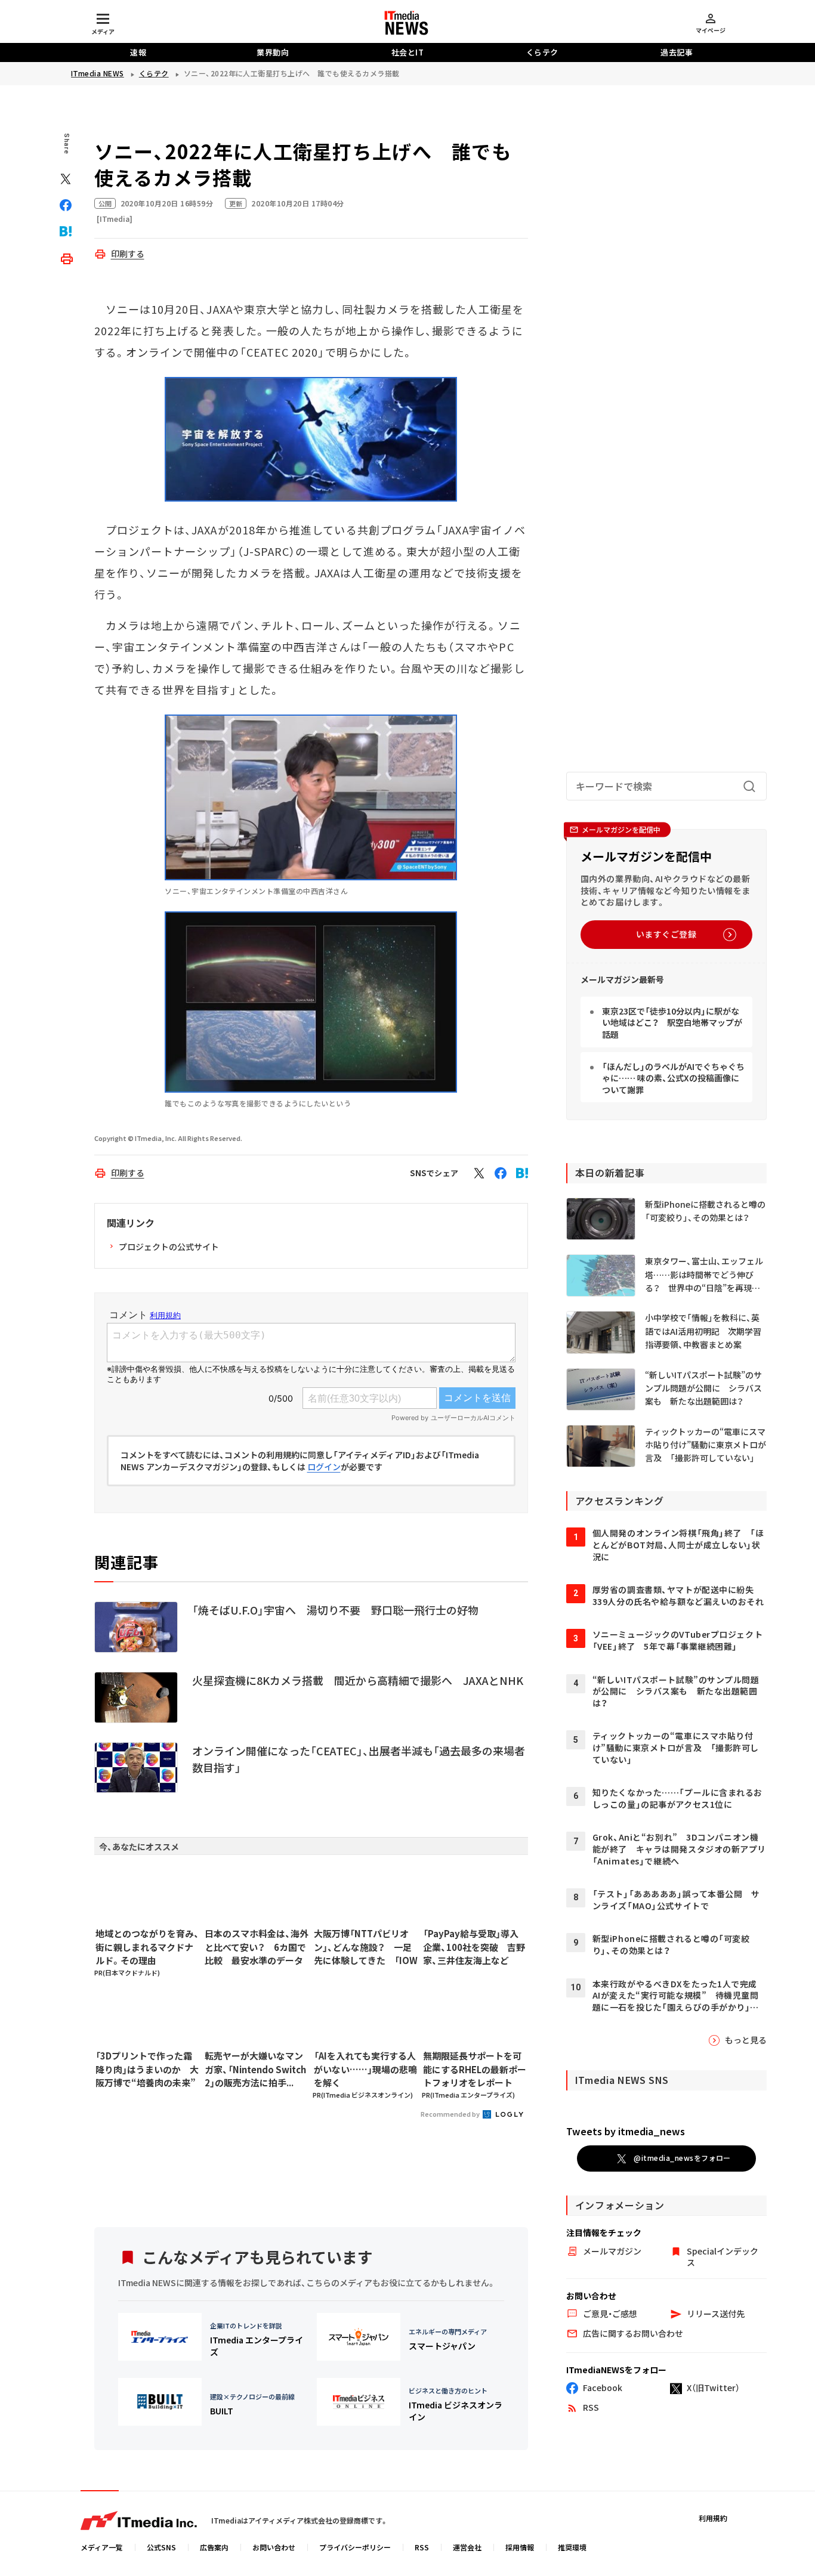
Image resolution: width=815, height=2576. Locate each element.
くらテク (542, 52)
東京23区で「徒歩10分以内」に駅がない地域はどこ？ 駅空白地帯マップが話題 (672, 1023)
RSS (422, 2547)
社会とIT (408, 52)
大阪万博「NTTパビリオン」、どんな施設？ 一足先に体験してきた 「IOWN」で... (366, 1947)
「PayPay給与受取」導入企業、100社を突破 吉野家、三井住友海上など (474, 1947)
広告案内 (214, 2547)
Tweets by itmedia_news (626, 2131)
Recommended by (451, 2114)
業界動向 (273, 52)
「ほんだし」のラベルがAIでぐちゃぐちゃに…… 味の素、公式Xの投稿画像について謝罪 (673, 1078)
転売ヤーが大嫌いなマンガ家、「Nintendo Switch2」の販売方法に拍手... (255, 2069)
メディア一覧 (102, 2547)
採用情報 (520, 2547)
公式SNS (161, 2547)
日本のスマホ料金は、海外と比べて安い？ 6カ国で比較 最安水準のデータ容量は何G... (257, 1947)
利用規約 (713, 2518)
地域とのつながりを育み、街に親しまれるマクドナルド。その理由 (147, 1947)
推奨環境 (572, 2547)
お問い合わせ (274, 2547)
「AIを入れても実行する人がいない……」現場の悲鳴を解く (365, 2069)
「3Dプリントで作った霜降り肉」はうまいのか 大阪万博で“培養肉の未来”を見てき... (147, 2070)
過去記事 (677, 52)
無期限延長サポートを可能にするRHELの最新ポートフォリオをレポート (475, 2069)
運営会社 (467, 2547)
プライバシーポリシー (355, 2547)
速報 (138, 52)
